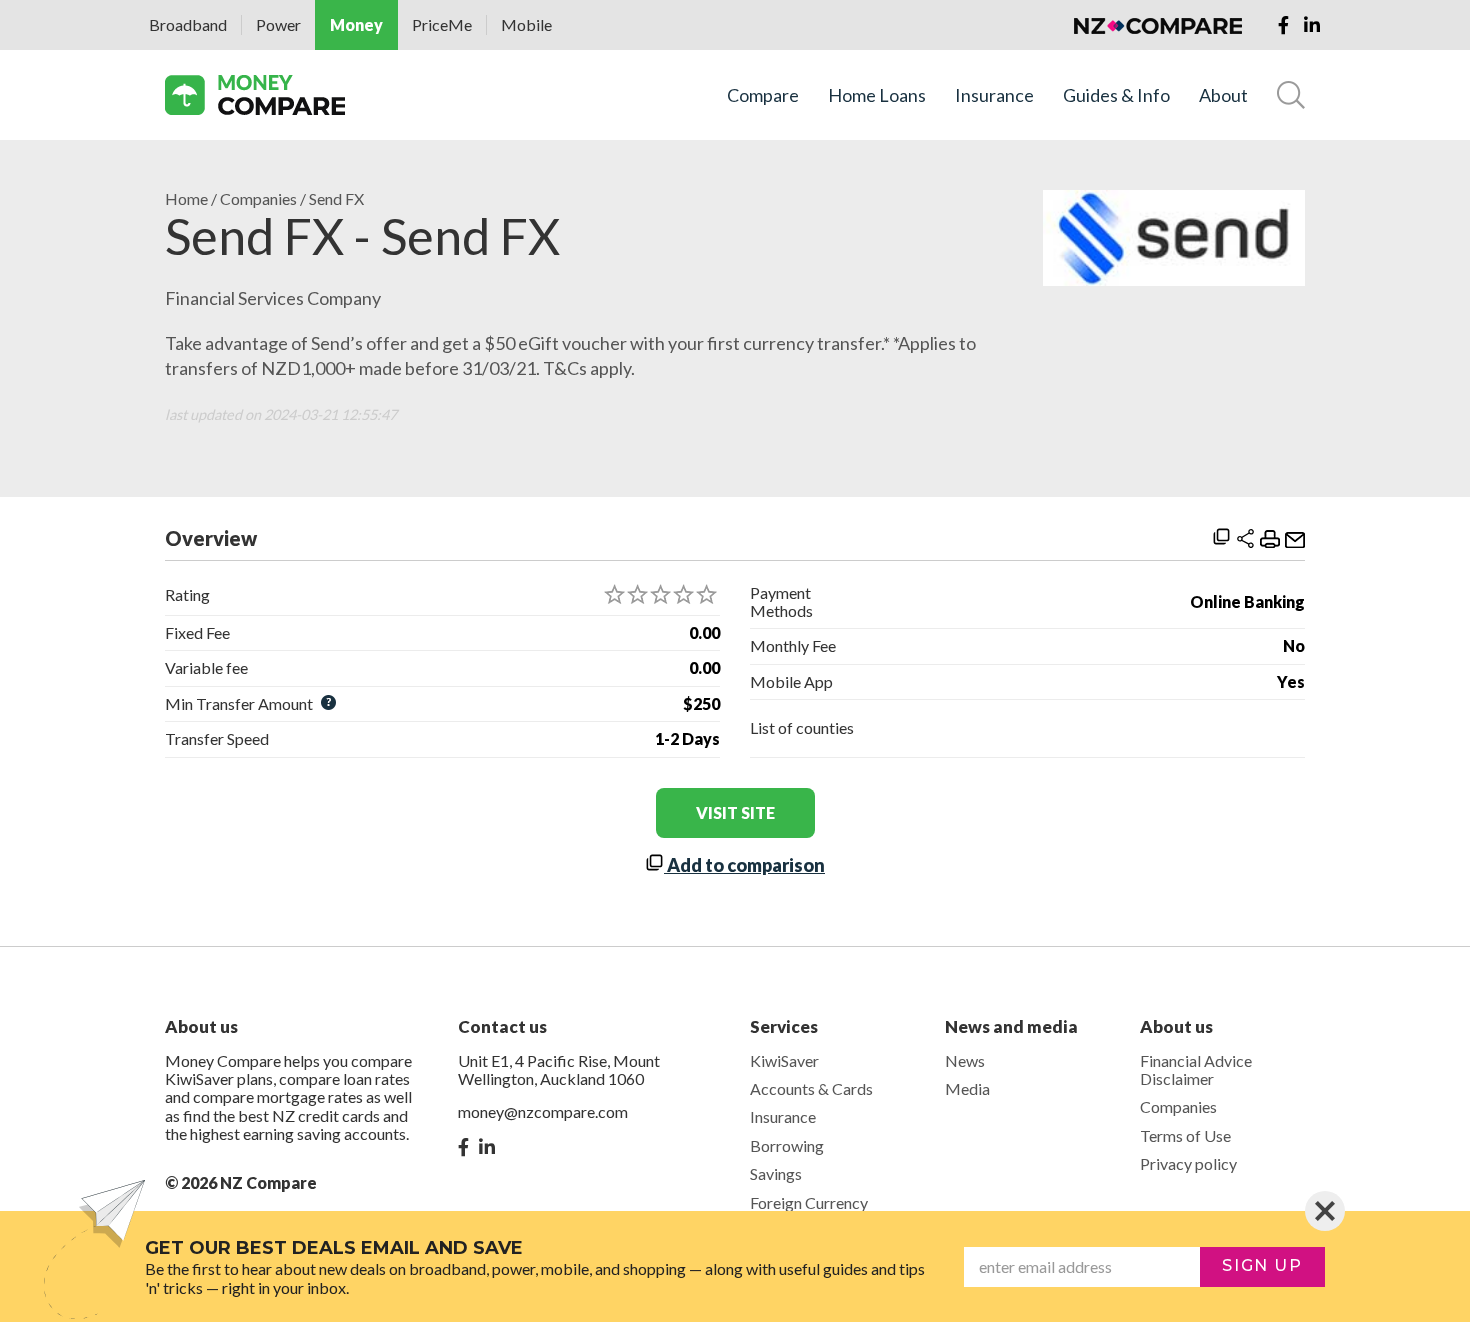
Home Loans (877, 95)
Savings (776, 1173)
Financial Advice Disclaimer (1196, 1069)
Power (278, 24)
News (965, 1060)
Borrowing (787, 1145)
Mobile (526, 24)
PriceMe (442, 24)
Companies (258, 199)
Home (186, 199)
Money (356, 24)
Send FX (336, 199)
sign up (1262, 1265)
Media (967, 1088)
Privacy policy (1188, 1163)
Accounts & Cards (811, 1088)
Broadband (188, 24)
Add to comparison (744, 865)
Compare (763, 95)
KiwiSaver (784, 1060)
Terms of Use (1185, 1135)
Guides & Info (1116, 95)
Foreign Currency (809, 1202)
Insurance (994, 95)
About (1223, 95)
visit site (735, 812)
